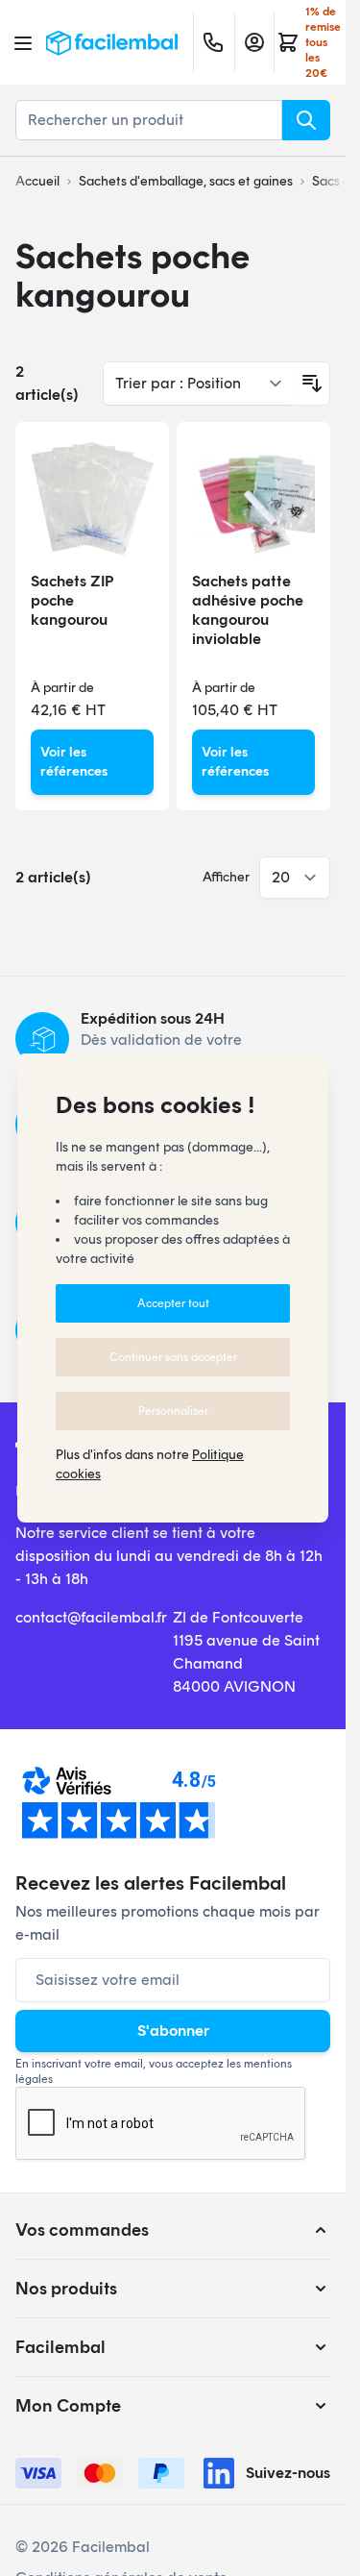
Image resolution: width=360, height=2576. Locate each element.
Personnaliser (173, 1411)
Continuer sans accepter (173, 1357)
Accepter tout (173, 1303)
